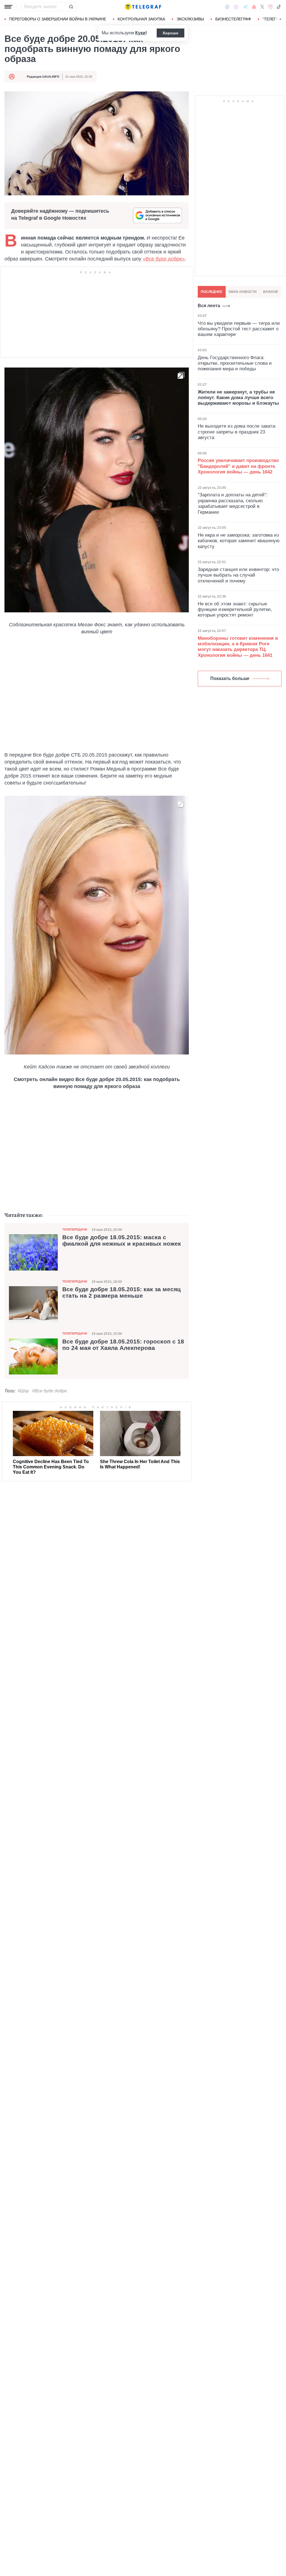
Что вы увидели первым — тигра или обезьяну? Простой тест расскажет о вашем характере (239, 329)
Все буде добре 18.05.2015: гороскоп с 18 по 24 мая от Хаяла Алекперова (123, 1345)
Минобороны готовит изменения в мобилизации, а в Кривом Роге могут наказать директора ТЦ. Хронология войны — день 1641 (238, 647)
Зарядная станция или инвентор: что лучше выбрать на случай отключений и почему (238, 575)
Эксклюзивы (190, 19)
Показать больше (230, 678)
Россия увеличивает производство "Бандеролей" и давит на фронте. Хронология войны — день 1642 (238, 466)
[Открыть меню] (8, 7)
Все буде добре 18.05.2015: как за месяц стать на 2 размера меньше (121, 1292)
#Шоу (23, 1391)
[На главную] (143, 7)
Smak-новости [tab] (243, 292)
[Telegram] (245, 7)
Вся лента (209, 306)
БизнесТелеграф (233, 19)
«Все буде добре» (164, 259)
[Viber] (236, 7)
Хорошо (171, 33)
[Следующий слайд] (280, 19)
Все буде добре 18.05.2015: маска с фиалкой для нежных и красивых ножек (122, 1240)
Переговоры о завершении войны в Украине (58, 19)
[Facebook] (227, 7)
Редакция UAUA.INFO (43, 77)
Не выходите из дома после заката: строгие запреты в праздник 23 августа (237, 432)
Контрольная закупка (141, 19)
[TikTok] (279, 7)
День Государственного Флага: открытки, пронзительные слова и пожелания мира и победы (235, 363)
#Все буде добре (50, 1391)
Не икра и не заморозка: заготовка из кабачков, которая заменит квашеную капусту (239, 541)
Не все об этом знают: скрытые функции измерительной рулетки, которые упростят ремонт (235, 610)
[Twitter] (262, 7)
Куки (140, 33)
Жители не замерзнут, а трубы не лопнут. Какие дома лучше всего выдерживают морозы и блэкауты (238, 398)
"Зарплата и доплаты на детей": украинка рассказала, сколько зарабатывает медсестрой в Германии (233, 503)
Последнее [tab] (212, 292)
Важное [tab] (271, 292)
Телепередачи (75, 1229)
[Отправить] (71, 7)
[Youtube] (254, 7)
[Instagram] (270, 7)
